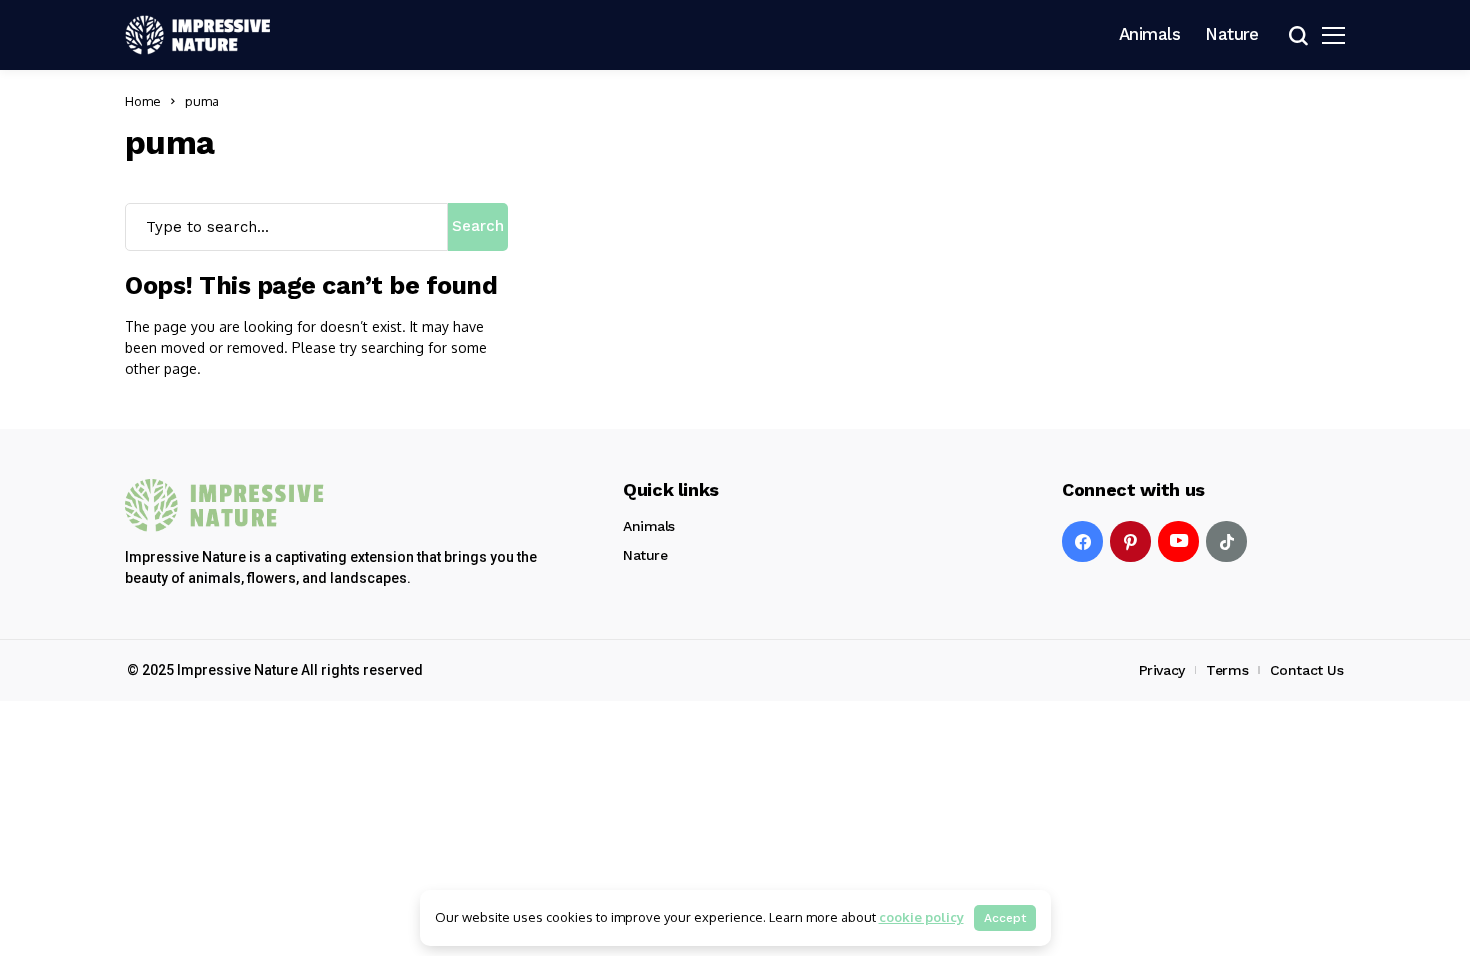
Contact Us (1307, 670)
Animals (649, 526)
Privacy (1162, 670)
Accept (1005, 918)
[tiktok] (1226, 541)
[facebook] (1082, 541)
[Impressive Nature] (225, 505)
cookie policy (921, 917)
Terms (1227, 670)
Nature (645, 555)
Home (143, 101)
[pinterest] (1130, 541)
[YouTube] (1178, 541)
